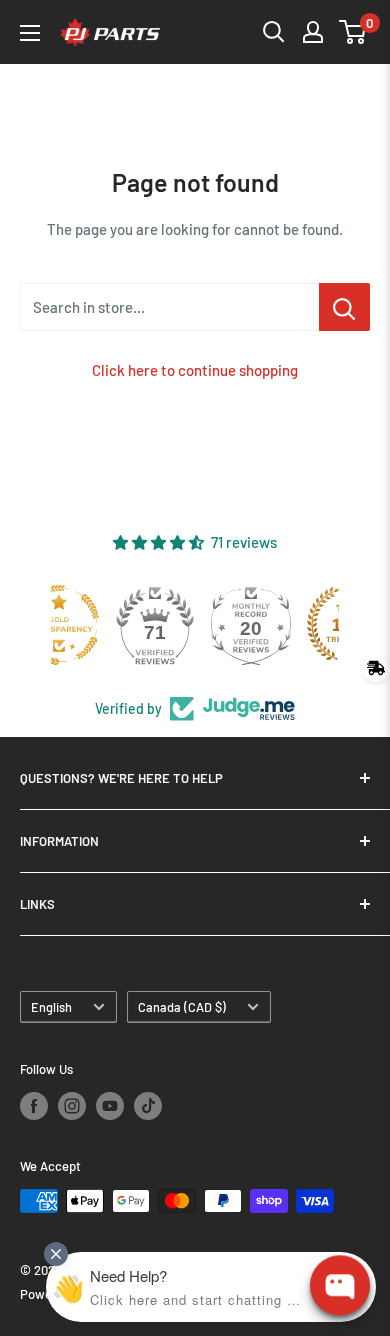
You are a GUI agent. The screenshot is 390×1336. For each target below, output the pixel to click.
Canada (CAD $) (182, 1007)
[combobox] (169, 307)
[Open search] (274, 32)
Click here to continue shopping (195, 370)
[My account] (313, 32)
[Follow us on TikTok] (148, 1106)
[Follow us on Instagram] (72, 1106)
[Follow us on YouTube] (110, 1106)
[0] (353, 32)
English (51, 1007)
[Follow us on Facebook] (34, 1106)
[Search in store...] (344, 307)
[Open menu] (30, 33)
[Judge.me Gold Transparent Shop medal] (99, 625)
